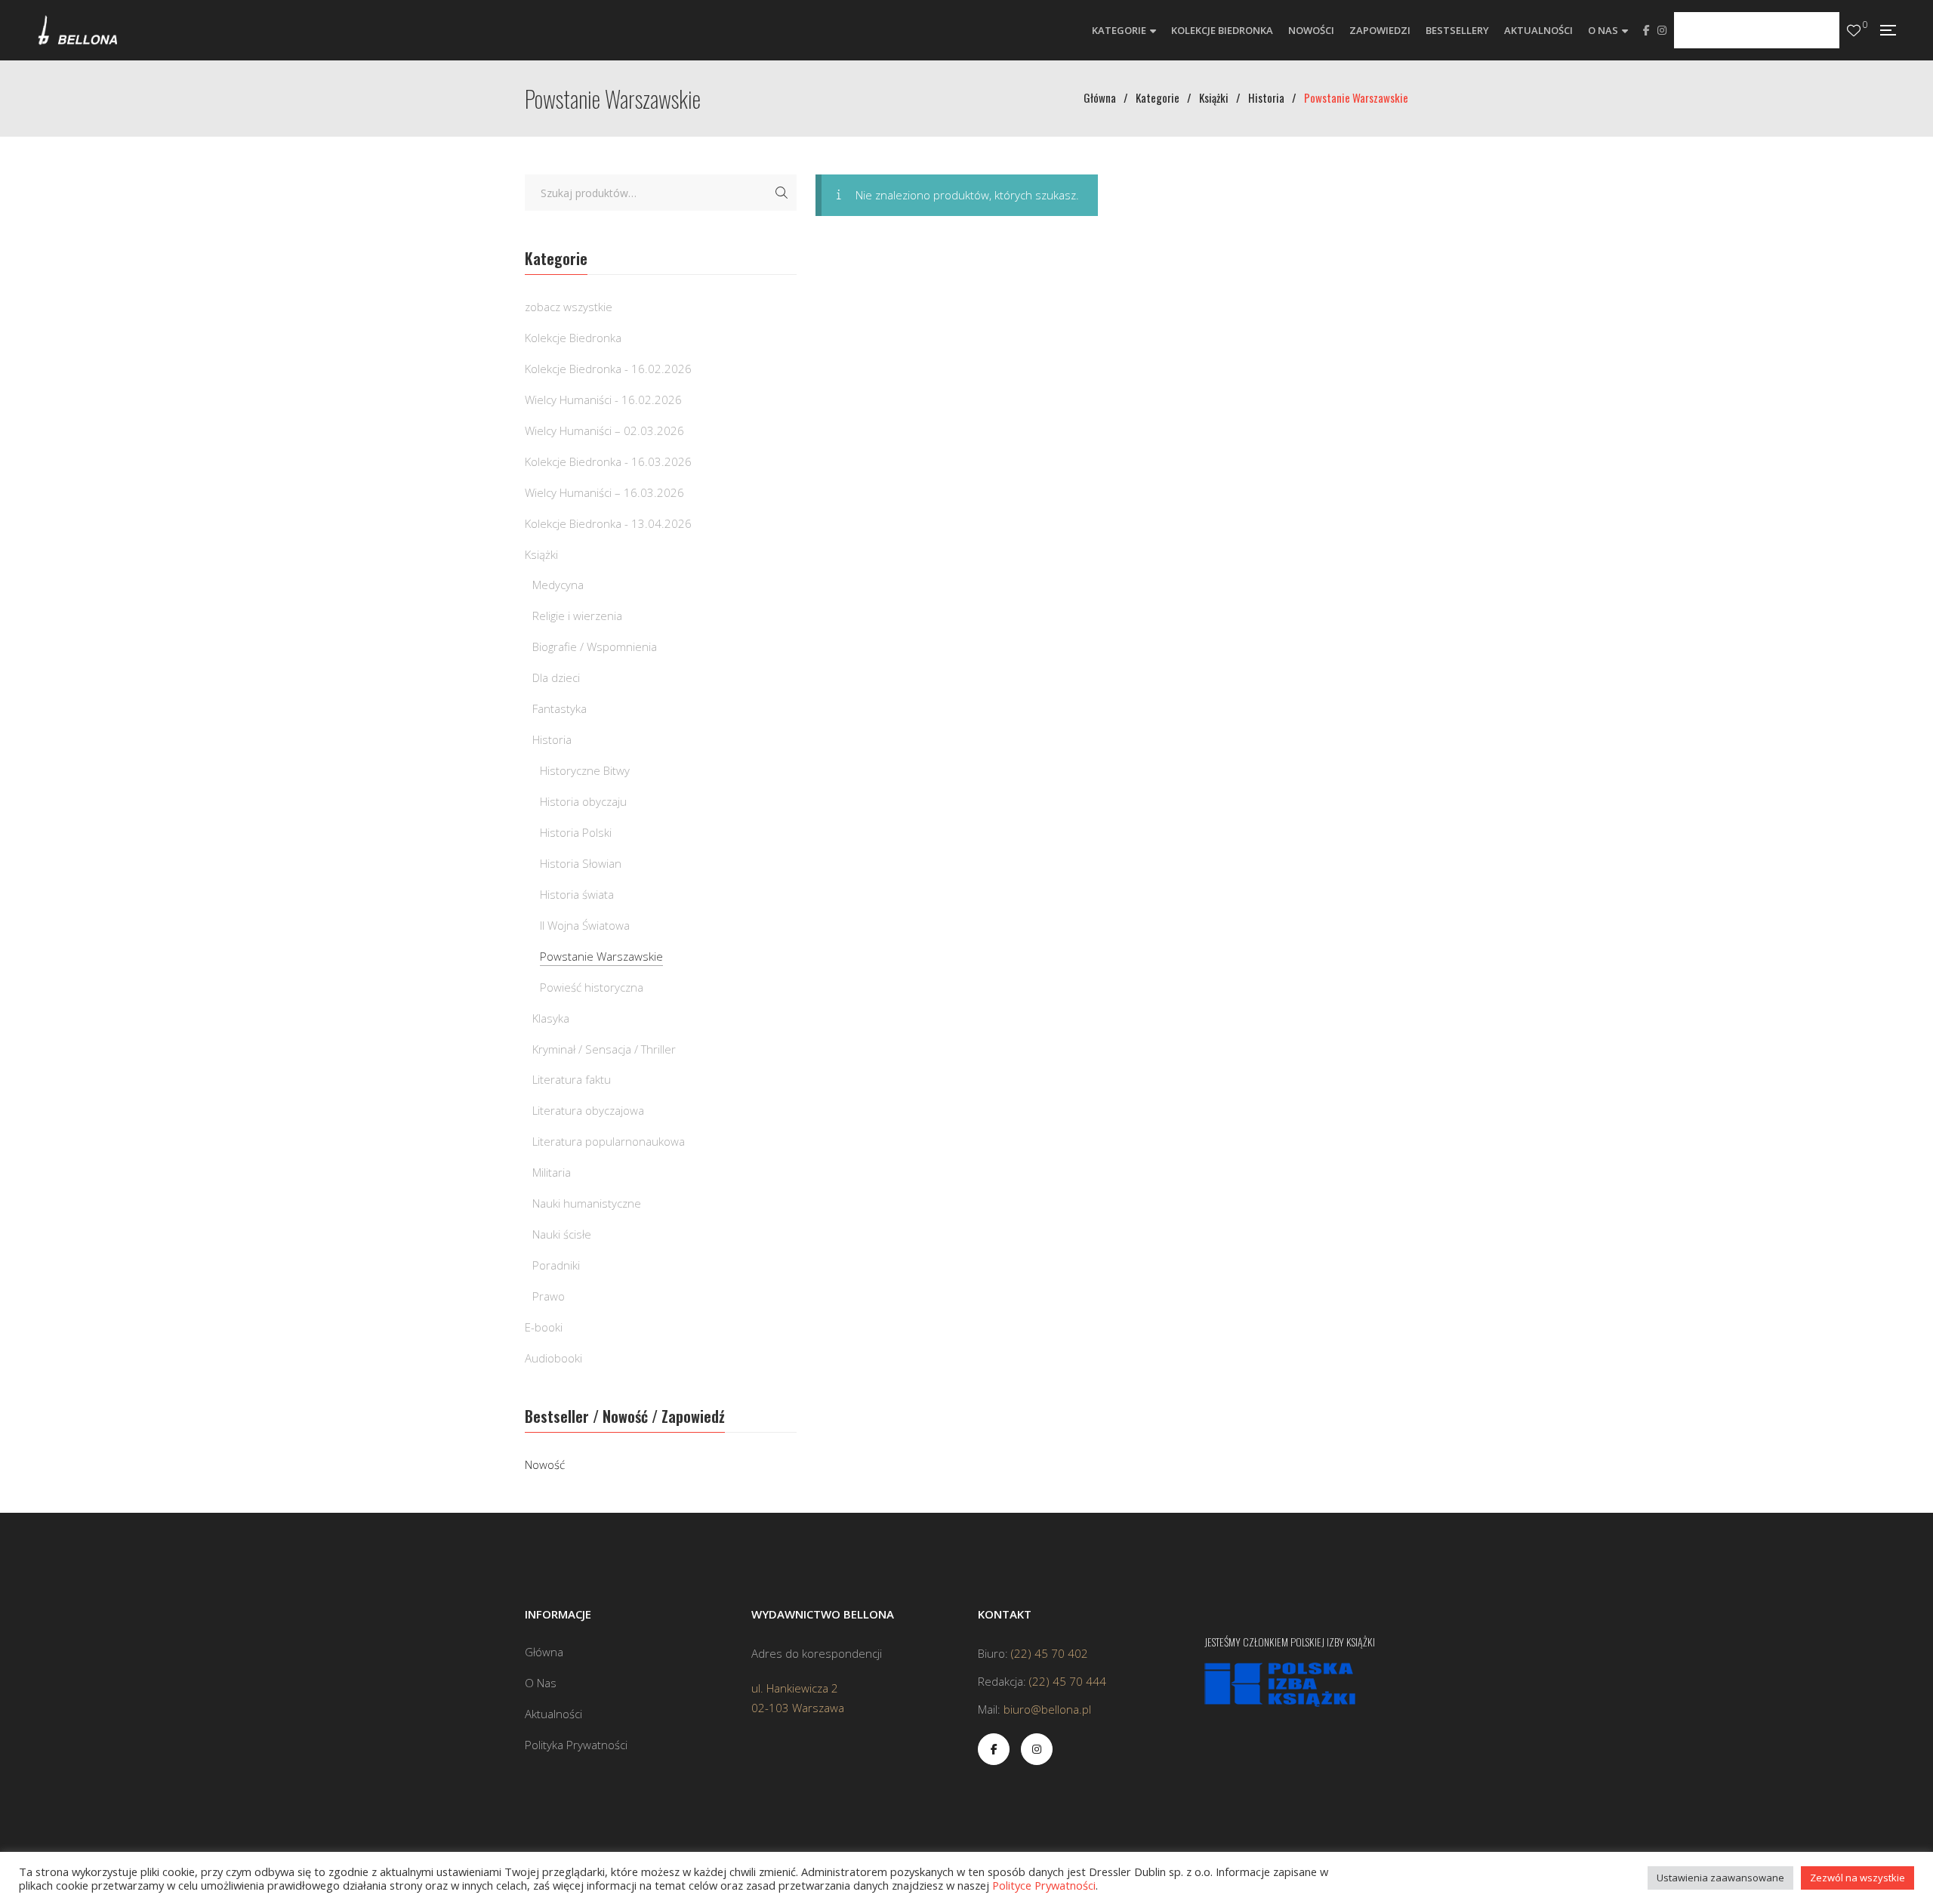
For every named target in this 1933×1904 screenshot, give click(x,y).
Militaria (552, 1172)
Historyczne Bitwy (585, 770)
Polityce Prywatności (1044, 1885)
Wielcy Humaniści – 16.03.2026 (604, 492)
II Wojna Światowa (585, 925)
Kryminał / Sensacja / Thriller (604, 1049)
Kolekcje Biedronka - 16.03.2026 (608, 461)
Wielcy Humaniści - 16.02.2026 (603, 400)
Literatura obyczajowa (588, 1110)
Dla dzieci (556, 677)
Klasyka (551, 1018)
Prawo (549, 1296)
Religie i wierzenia (577, 616)
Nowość (545, 1464)
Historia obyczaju (583, 801)
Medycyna (558, 585)
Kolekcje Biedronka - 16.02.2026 (608, 369)
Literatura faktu (572, 1079)
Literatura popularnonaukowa (609, 1141)
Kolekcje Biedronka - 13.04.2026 (608, 523)
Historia (552, 739)
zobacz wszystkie (569, 307)
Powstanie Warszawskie (601, 956)
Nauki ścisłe (562, 1234)
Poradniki (556, 1265)
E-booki (544, 1327)
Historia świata (577, 894)
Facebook (1646, 30)
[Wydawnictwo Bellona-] (77, 30)
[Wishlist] (1854, 31)
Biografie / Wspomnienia (595, 646)
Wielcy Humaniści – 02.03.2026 (604, 430)
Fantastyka (560, 708)
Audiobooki (553, 1358)
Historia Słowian (581, 863)
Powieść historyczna (592, 987)
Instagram (1662, 30)
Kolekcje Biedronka (573, 338)
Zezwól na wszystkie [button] (1857, 1878)
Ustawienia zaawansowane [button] (1720, 1878)
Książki (541, 554)
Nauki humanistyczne (587, 1203)
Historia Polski (576, 832)
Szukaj (782, 193)
